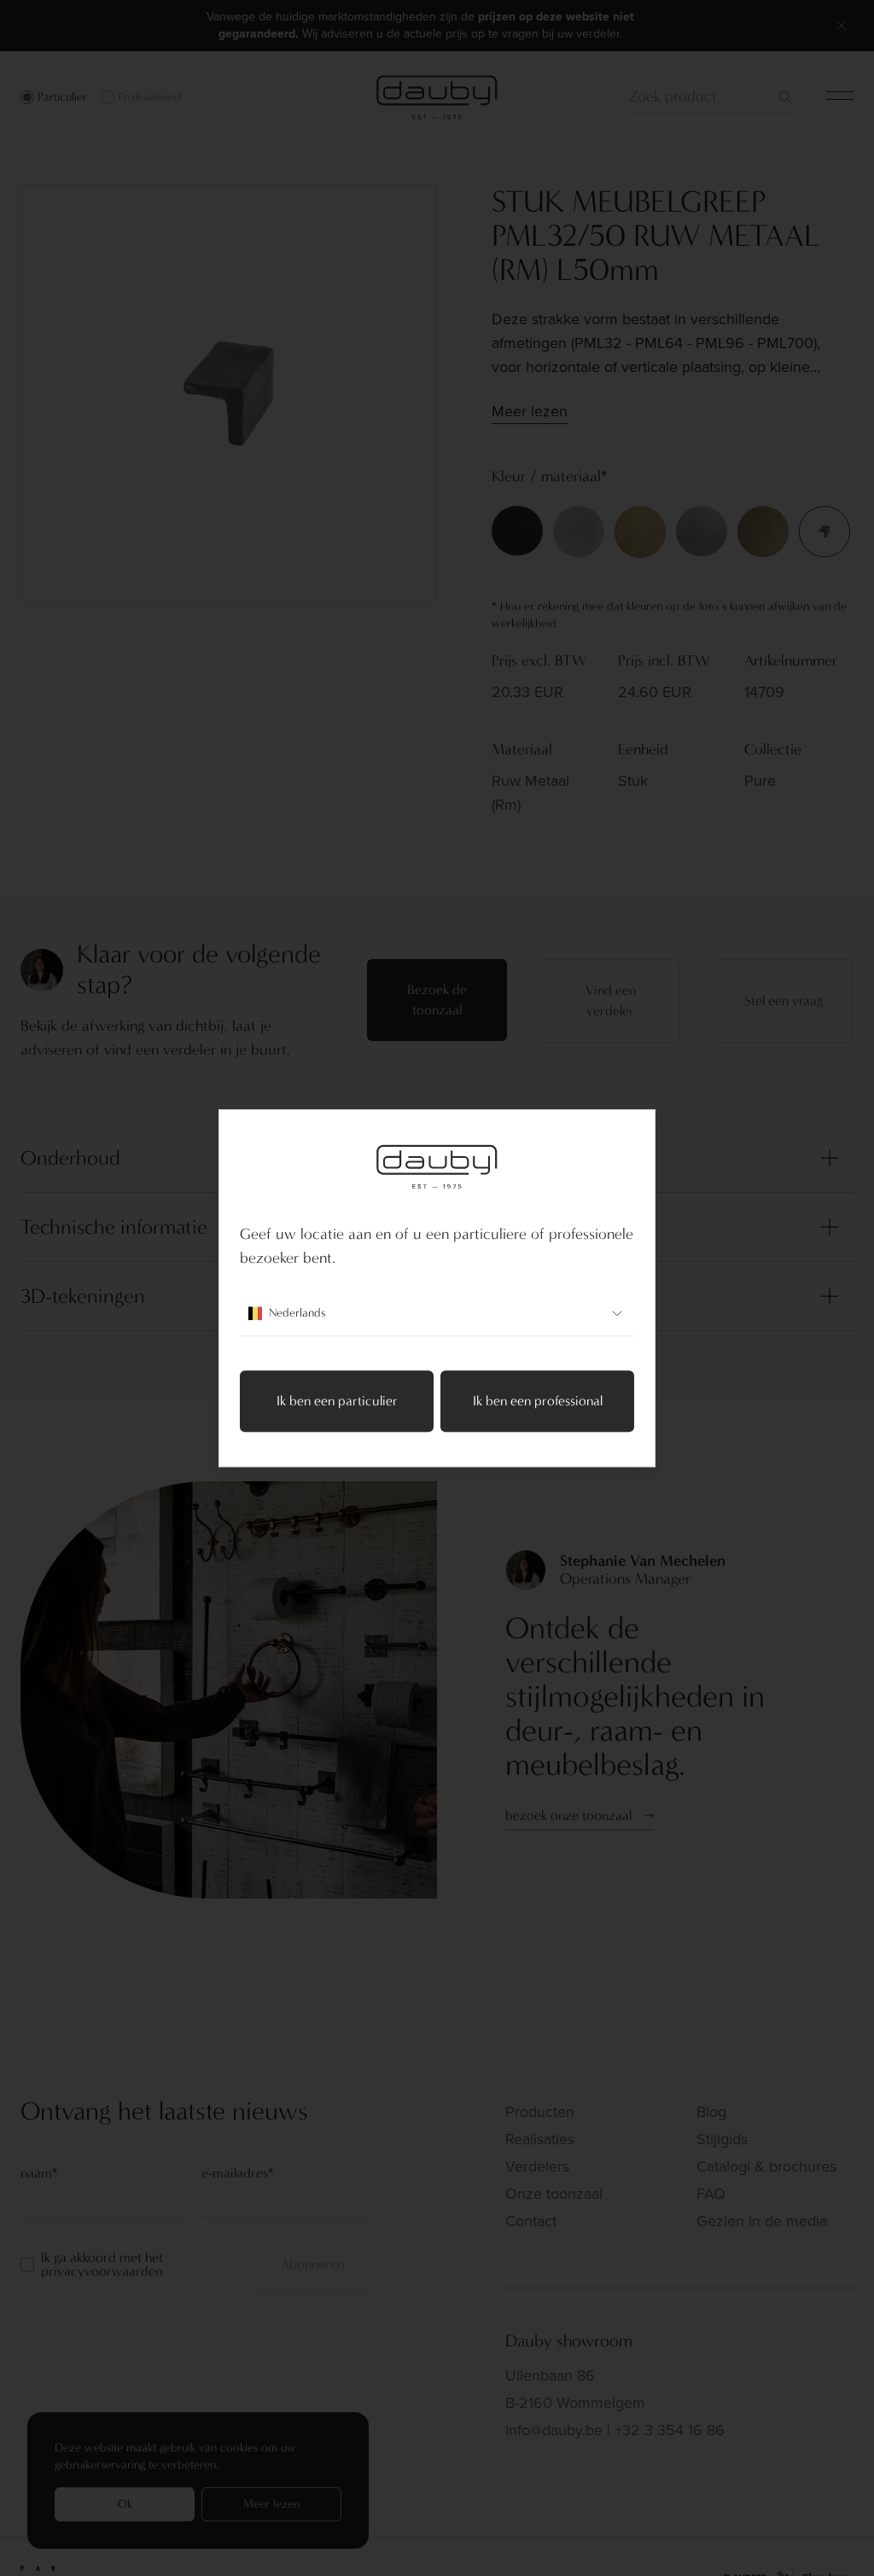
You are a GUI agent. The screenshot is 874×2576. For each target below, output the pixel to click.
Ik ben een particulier (337, 1401)
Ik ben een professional (538, 1401)
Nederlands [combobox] (297, 1313)
